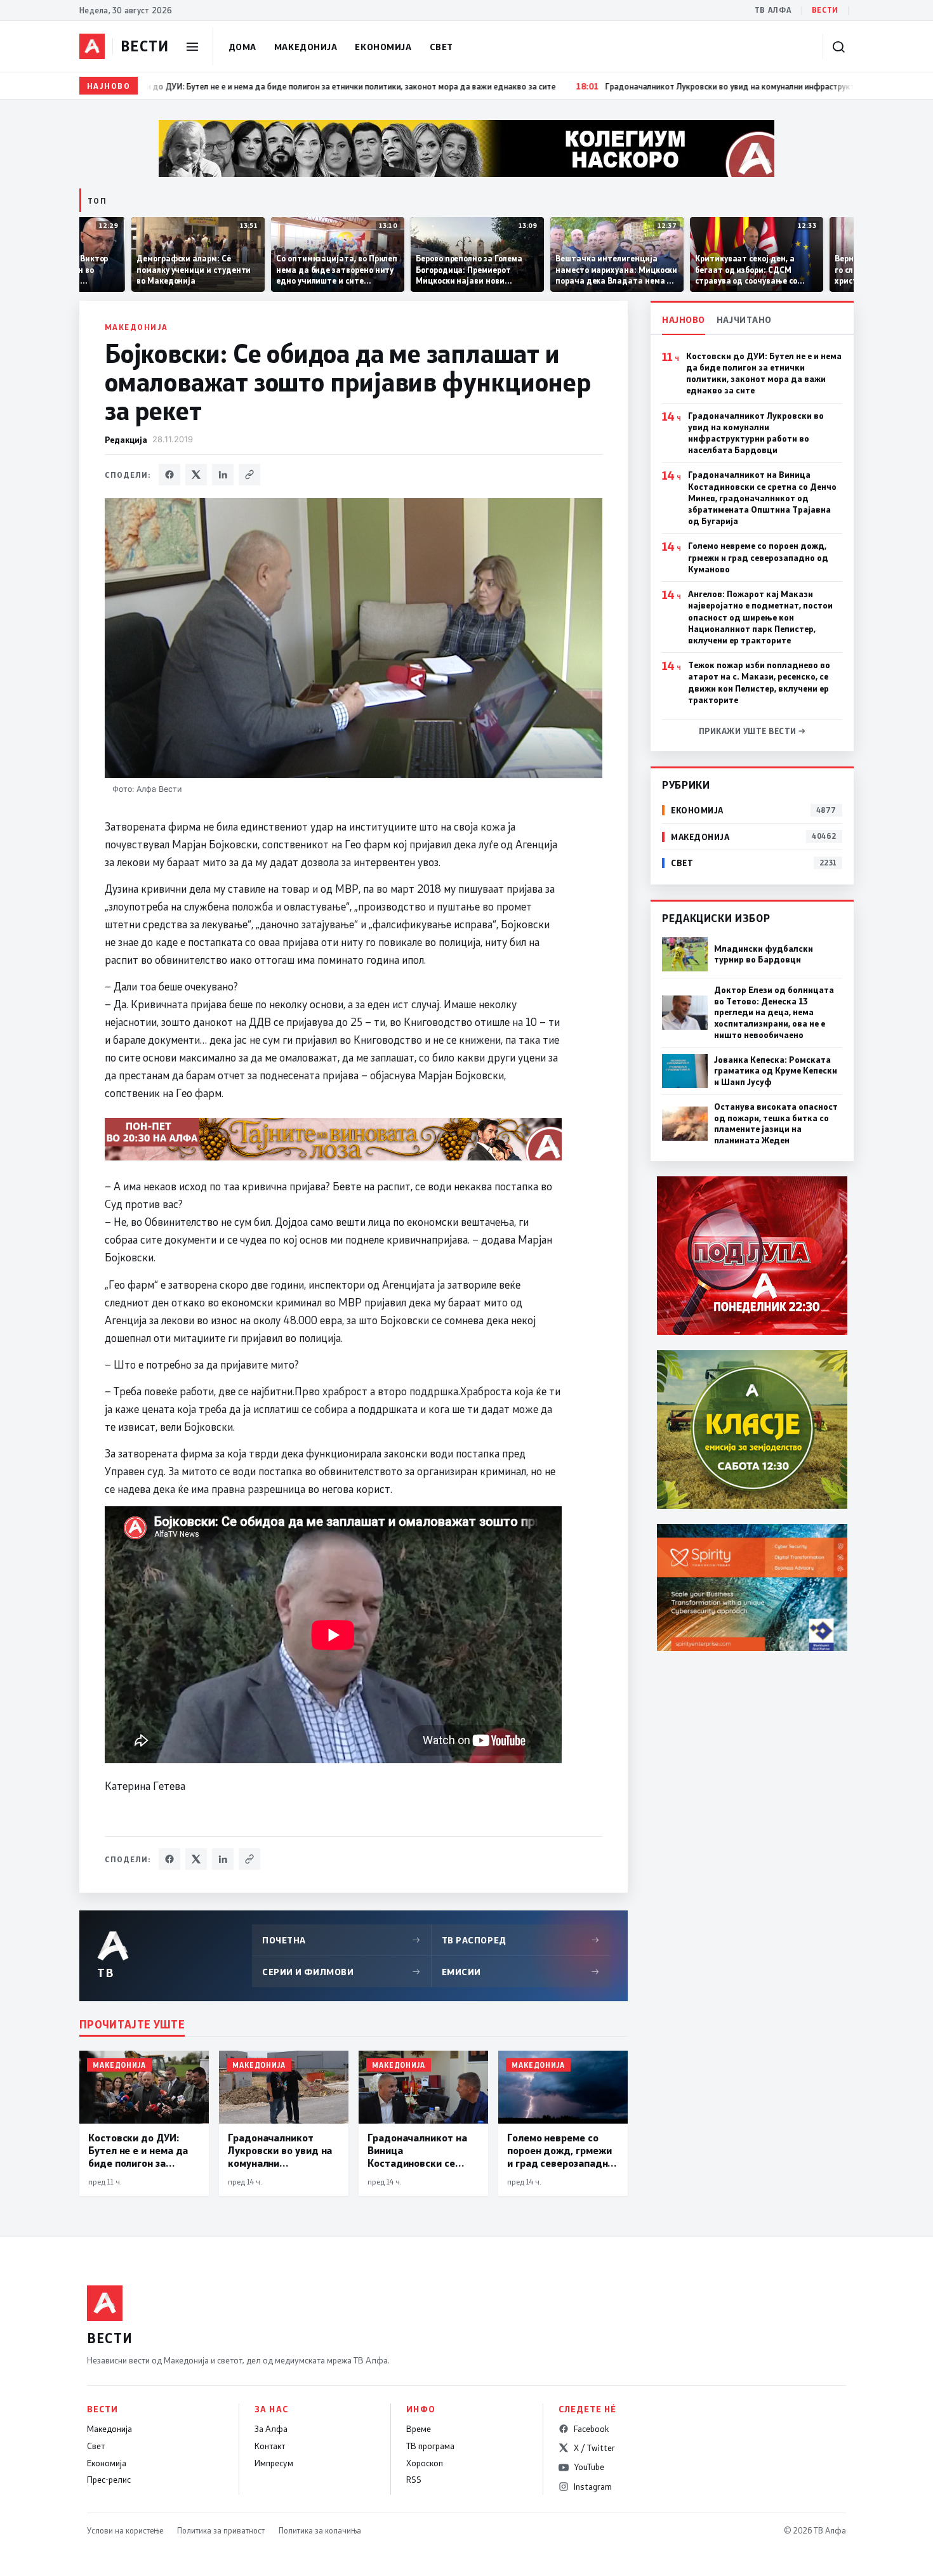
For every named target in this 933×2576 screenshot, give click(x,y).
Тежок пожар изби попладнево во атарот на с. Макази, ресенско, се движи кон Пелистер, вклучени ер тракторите (759, 682)
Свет (441, 47)
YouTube (589, 2467)
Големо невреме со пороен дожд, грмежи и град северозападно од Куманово (758, 557)
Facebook (591, 2429)
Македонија (306, 47)
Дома (242, 47)
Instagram (593, 2487)
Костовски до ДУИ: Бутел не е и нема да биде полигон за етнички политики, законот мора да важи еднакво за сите (764, 373)
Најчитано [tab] (744, 319)
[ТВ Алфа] (92, 46)
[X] (196, 475)
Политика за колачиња (320, 2530)
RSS (414, 2480)
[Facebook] (169, 475)
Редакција (126, 439)
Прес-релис (109, 2480)
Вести (825, 10)
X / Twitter (594, 2448)
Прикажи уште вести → (752, 731)
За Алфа (271, 2429)
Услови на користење (125, 2530)
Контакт (270, 2446)
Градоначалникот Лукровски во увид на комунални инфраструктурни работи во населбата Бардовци (756, 433)
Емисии (521, 1972)
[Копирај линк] (249, 475)
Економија (383, 47)
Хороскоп (425, 2463)
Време (419, 2429)
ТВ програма (430, 2446)
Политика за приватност (221, 2530)
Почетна (341, 1940)
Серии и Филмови (341, 1972)
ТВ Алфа (773, 10)
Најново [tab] (684, 319)
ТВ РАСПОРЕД (521, 1940)
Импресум (274, 2463)
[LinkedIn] (223, 475)
